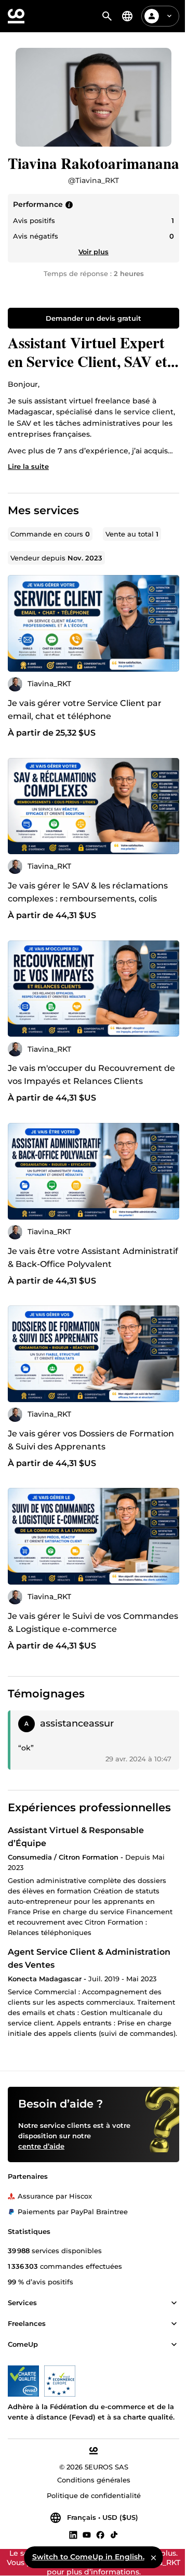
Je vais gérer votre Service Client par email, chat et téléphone (85, 710)
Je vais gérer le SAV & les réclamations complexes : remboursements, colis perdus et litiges (88, 899)
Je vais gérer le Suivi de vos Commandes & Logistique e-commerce (93, 1623)
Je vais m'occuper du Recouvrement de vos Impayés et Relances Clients (91, 1075)
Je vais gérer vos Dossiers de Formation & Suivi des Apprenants (91, 1440)
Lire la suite (28, 466)
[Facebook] (100, 2534)
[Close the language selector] (154, 2557)
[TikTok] (114, 2534)
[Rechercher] (107, 16)
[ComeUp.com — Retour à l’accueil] (16, 16)
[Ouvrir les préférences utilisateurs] (169, 16)
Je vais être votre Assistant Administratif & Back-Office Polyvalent (93, 1258)
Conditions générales (94, 2480)
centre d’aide (41, 2146)
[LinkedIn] (73, 2534)
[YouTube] (87, 2534)
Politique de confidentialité (94, 2495)
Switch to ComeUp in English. (88, 2557)
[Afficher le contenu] (174, 2303)
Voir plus (94, 252)
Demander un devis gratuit (94, 318)
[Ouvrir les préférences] (127, 16)
